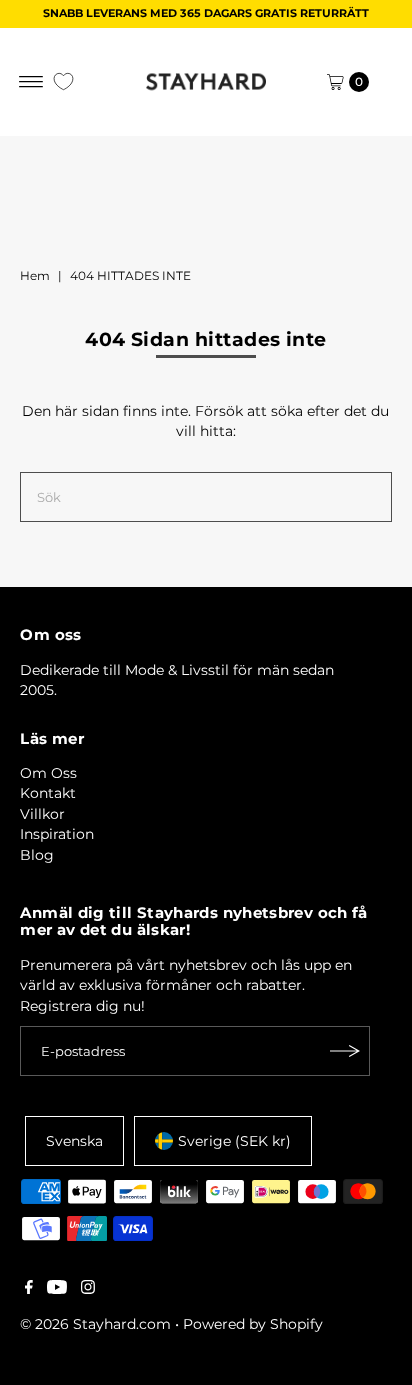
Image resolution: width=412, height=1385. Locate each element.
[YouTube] (57, 1289)
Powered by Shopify (253, 1324)
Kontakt (48, 793)
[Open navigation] (31, 82)
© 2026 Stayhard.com (95, 1324)
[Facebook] (29, 1289)
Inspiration (57, 834)
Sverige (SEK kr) (234, 1141)
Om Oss (48, 773)
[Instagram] (88, 1289)
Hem (35, 275)
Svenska (74, 1141)
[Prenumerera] (345, 1051)
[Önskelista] (63, 81)
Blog (37, 855)
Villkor (42, 814)
